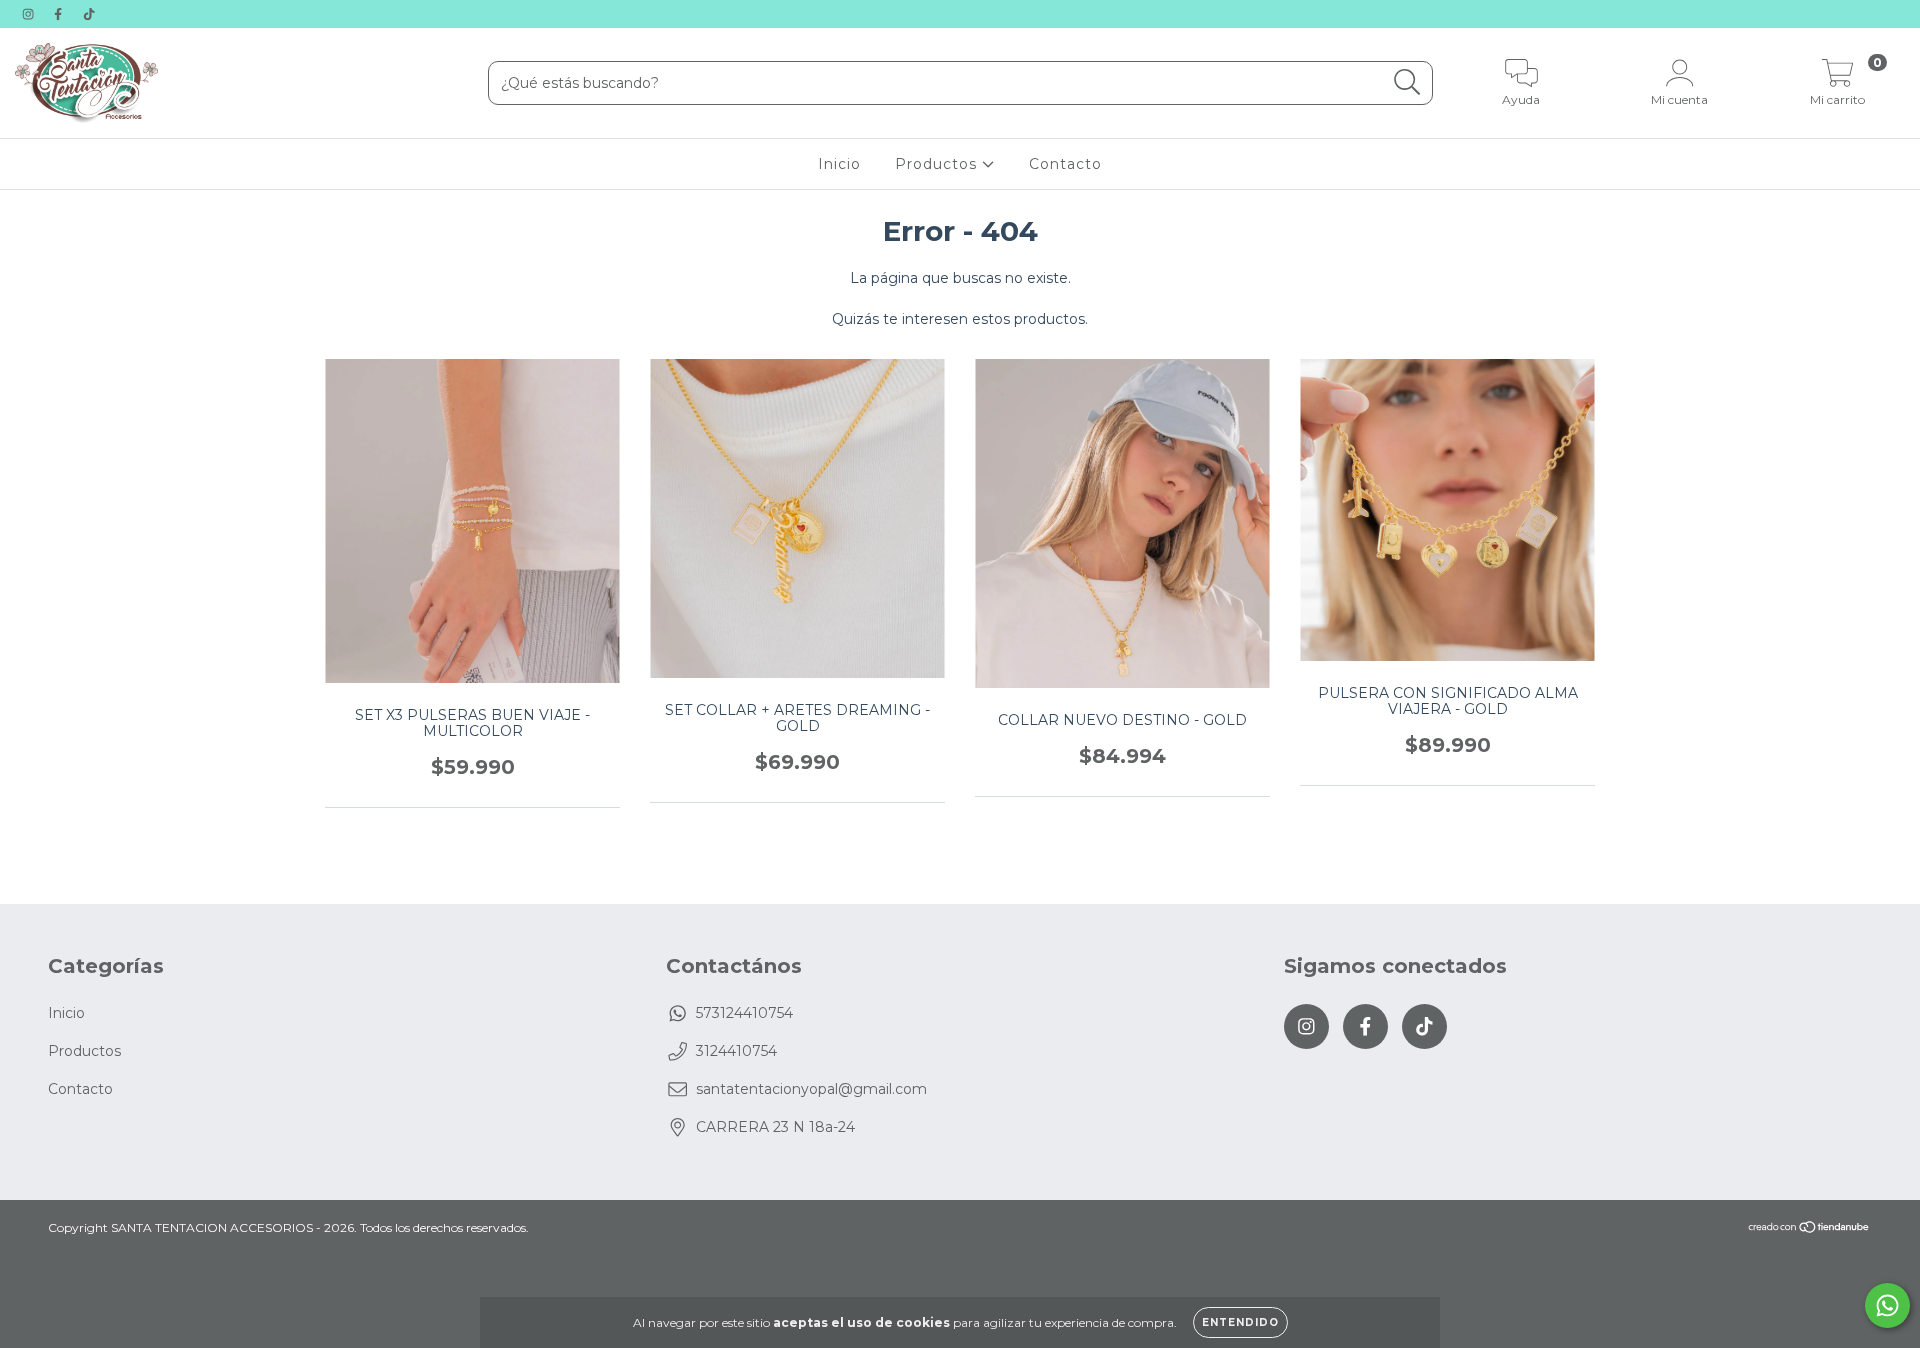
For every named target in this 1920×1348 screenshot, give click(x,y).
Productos (938, 164)
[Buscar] (1407, 82)
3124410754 (736, 1051)
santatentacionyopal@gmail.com (811, 1089)
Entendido (1240, 1322)
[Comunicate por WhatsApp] (1887, 1305)
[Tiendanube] (1809, 1229)
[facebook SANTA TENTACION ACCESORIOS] (60, 14)
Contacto (1065, 164)
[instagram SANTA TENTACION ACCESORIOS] (30, 14)
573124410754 (744, 1013)
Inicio (839, 164)
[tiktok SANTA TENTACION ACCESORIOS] (89, 14)
